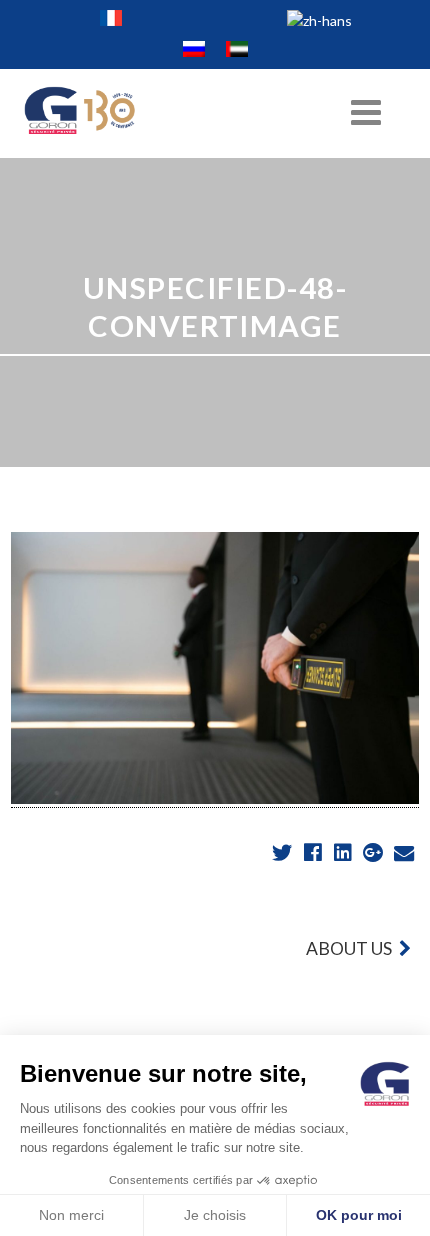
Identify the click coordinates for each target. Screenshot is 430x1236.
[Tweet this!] (284, 853)
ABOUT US (350, 948)
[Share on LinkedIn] (344, 853)
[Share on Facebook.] (314, 853)
